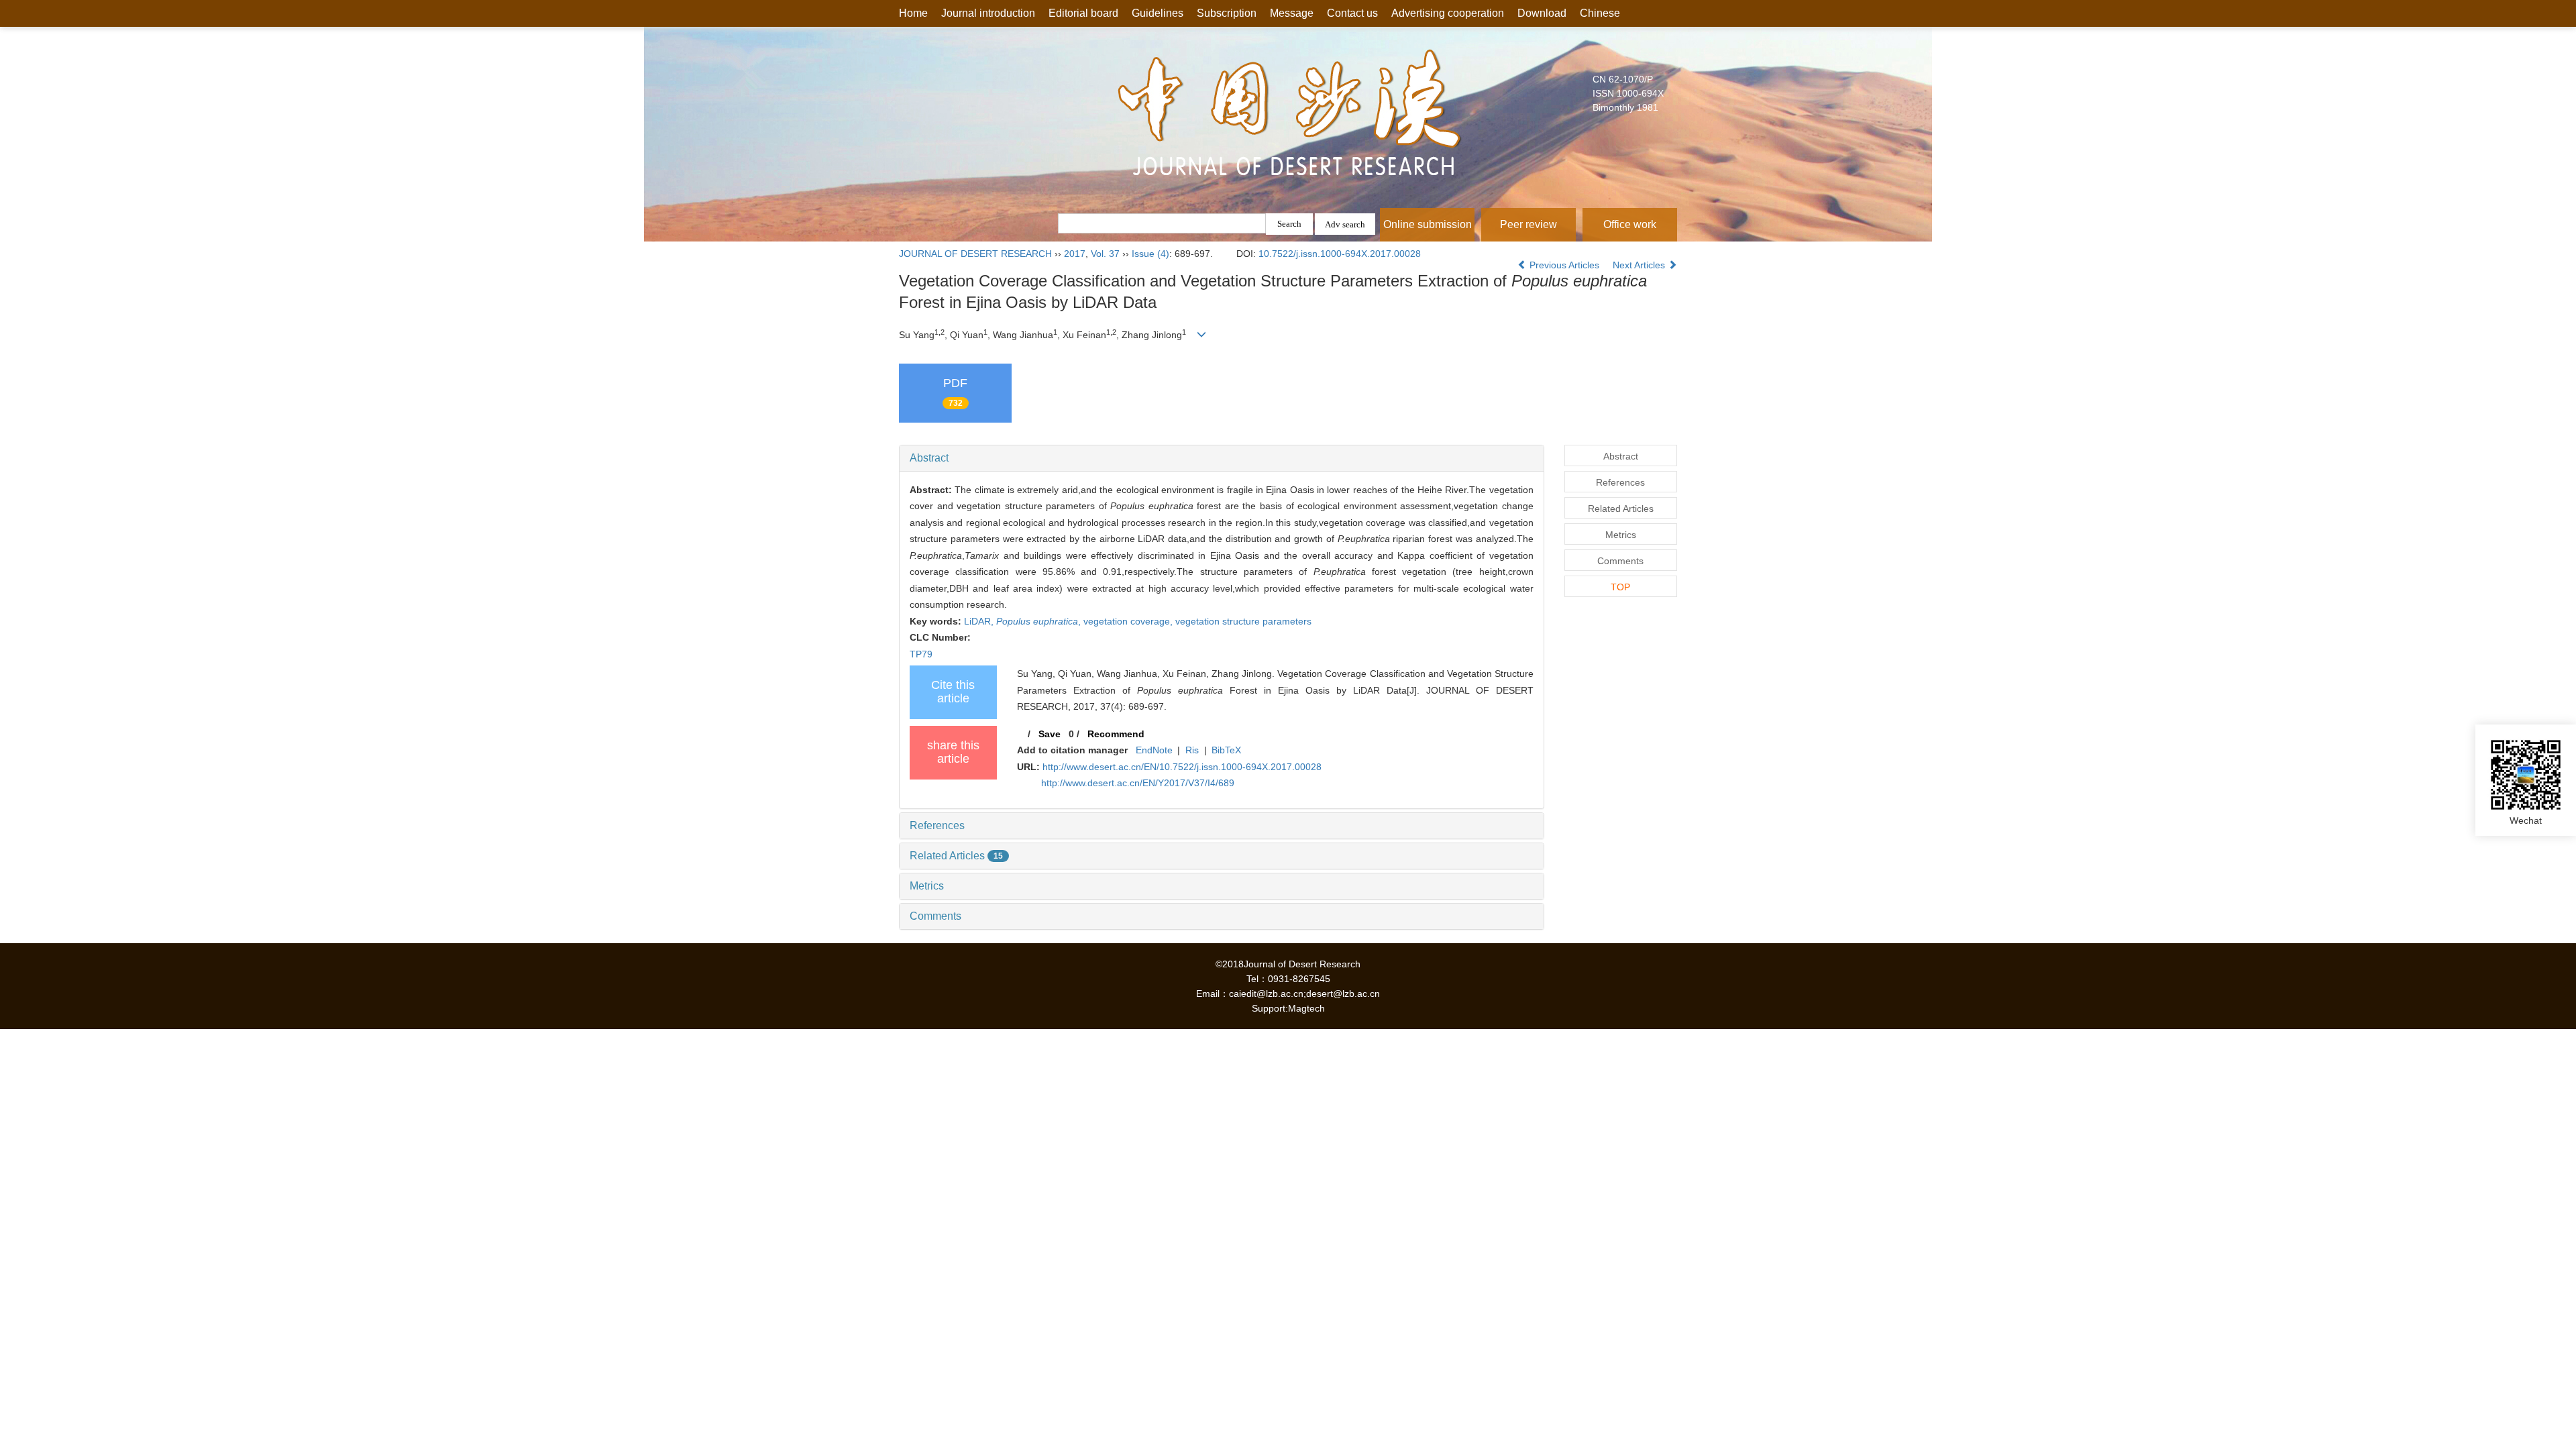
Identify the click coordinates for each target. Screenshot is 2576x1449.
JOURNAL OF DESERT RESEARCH (975, 254)
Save (1050, 734)
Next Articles (1640, 265)
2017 (1075, 254)
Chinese (1600, 13)
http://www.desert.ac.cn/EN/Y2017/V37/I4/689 (1138, 783)
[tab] (1222, 458)
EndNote (1154, 750)
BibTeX (1226, 750)
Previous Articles (1564, 265)
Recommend (1116, 734)
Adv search (1345, 224)
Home (913, 13)
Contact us (1352, 13)
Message (1292, 13)
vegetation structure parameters (1243, 621)
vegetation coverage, (1129, 621)
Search (1289, 224)
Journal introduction (988, 13)
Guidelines (1158, 13)
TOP (1620, 587)
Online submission (1428, 224)
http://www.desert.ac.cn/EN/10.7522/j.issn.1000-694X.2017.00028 (1182, 767)
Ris (1192, 750)
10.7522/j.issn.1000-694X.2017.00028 (1340, 254)
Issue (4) (1150, 254)
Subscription (1227, 13)
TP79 (921, 654)
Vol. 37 (1105, 254)
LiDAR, (980, 621)
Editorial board (1083, 13)
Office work (1630, 224)
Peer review (1528, 224)
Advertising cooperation (1448, 13)
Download (1542, 13)
